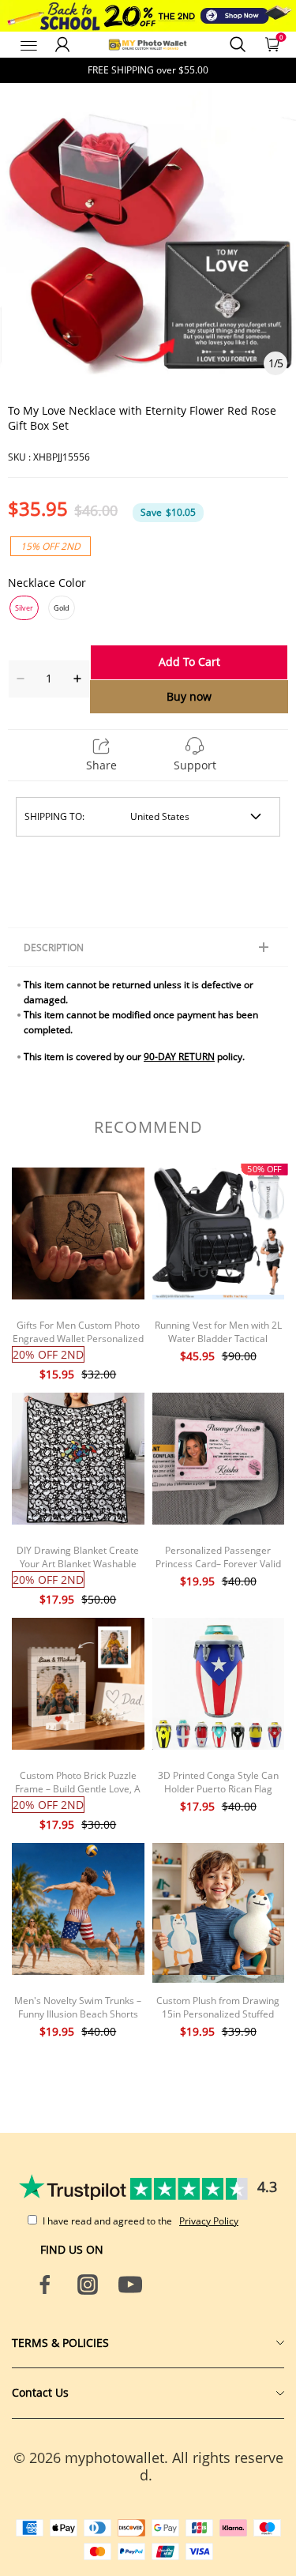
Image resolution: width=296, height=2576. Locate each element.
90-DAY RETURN (179, 1057)
